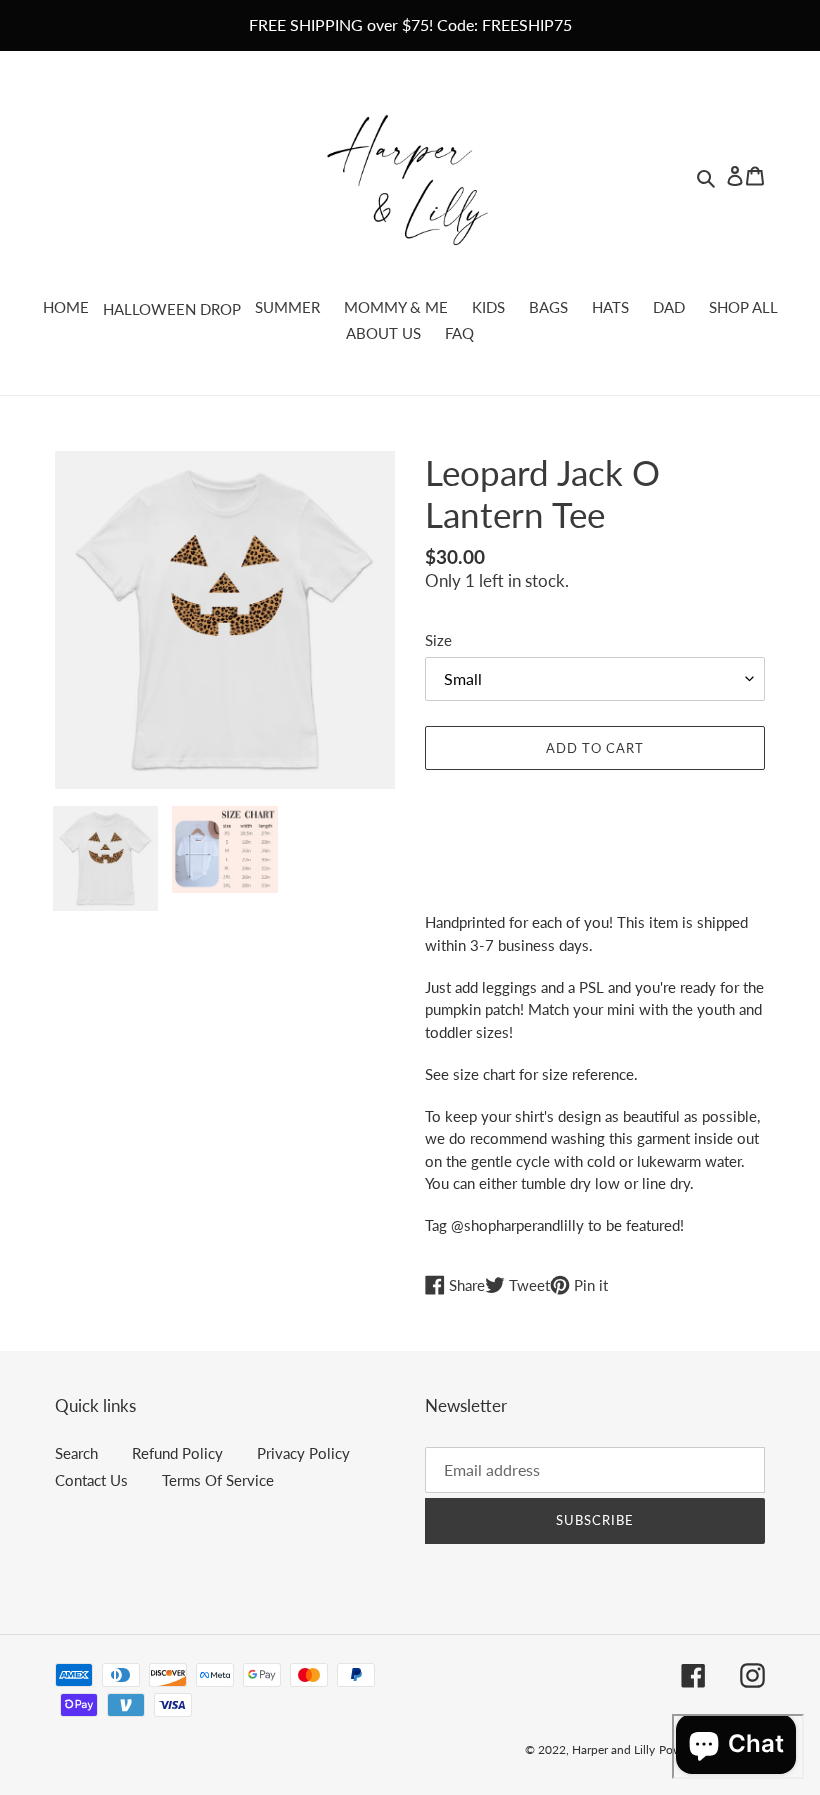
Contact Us (91, 1480)
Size (438, 640)
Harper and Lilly (613, 1749)
